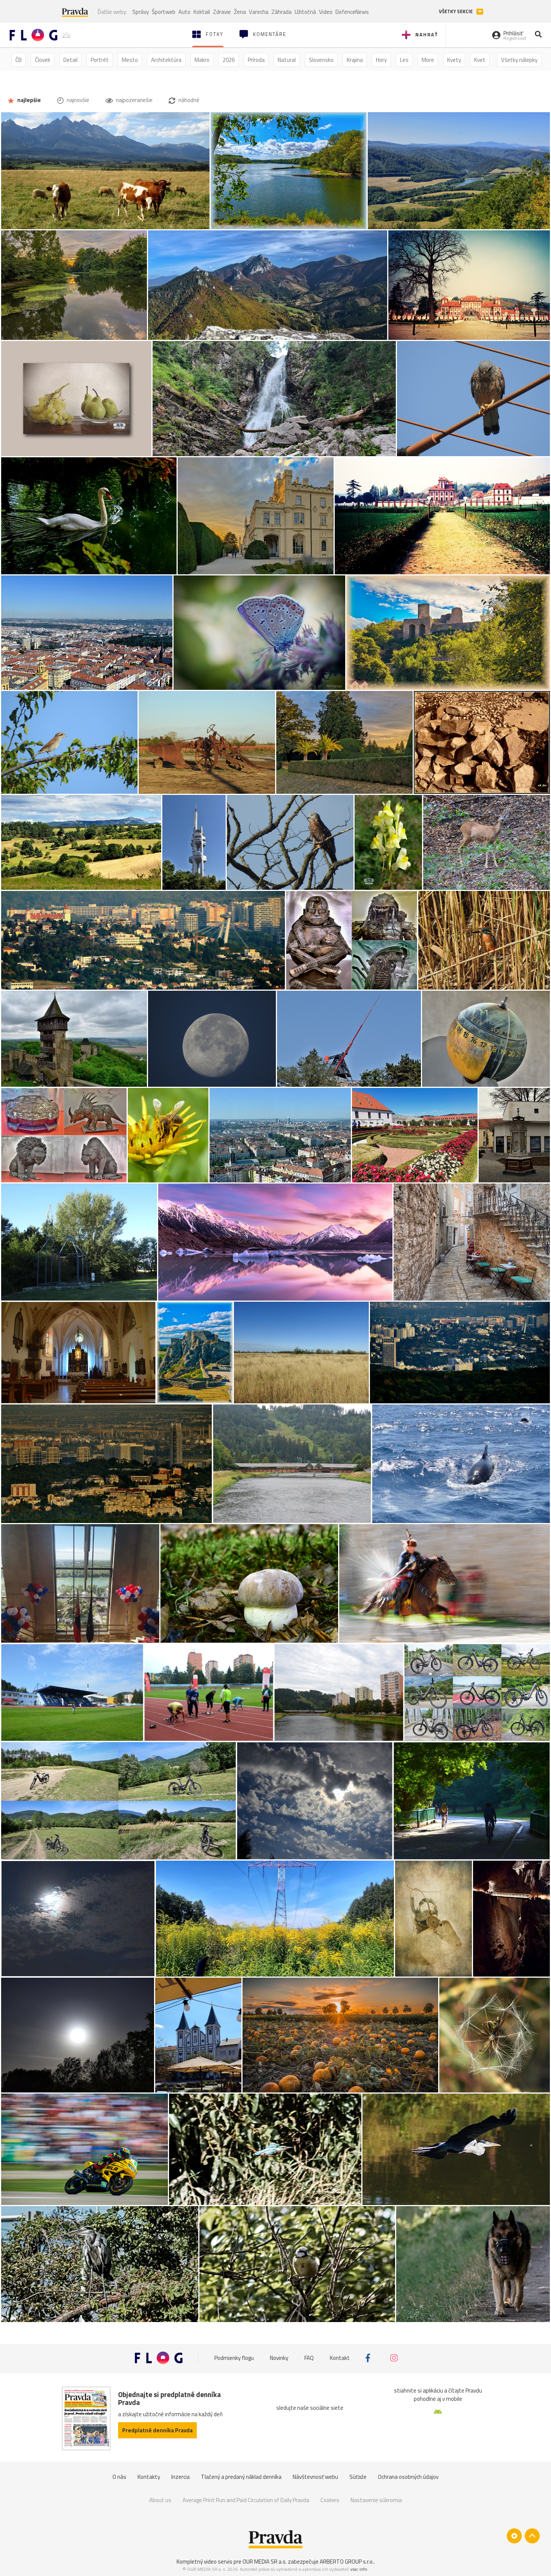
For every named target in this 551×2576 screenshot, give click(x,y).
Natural (287, 60)
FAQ (309, 2358)
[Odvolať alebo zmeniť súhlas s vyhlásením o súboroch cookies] (514, 2536)
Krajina (355, 60)
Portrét (100, 60)
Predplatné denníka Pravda (157, 2430)
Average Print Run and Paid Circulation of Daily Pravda (246, 2500)
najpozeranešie (134, 100)
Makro (202, 60)
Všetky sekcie (456, 11)
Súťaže (358, 2477)
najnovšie (77, 100)
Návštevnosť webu (315, 2477)
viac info (359, 2569)
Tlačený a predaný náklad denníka (241, 2477)
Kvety (454, 60)
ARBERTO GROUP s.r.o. (347, 2562)
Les (404, 60)
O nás (119, 2477)
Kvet (480, 60)
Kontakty (149, 2477)
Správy (141, 12)
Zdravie (222, 12)
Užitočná (305, 12)
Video (326, 12)
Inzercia (180, 2477)
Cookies (330, 2500)
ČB (19, 60)
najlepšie (28, 100)
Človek (43, 60)
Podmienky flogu (234, 2358)
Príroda (256, 60)
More (428, 60)
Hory (381, 60)
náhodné (188, 100)
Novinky (279, 2358)
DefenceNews (352, 12)
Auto (184, 12)
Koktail (202, 12)
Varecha (259, 12)
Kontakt (340, 2358)
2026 (229, 60)
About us (160, 2500)
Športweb (164, 12)
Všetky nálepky (519, 60)
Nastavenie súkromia (376, 2500)
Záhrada (281, 12)
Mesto (130, 60)
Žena (240, 12)
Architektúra (166, 60)
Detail (70, 60)
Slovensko (321, 60)
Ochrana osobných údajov (408, 2477)
